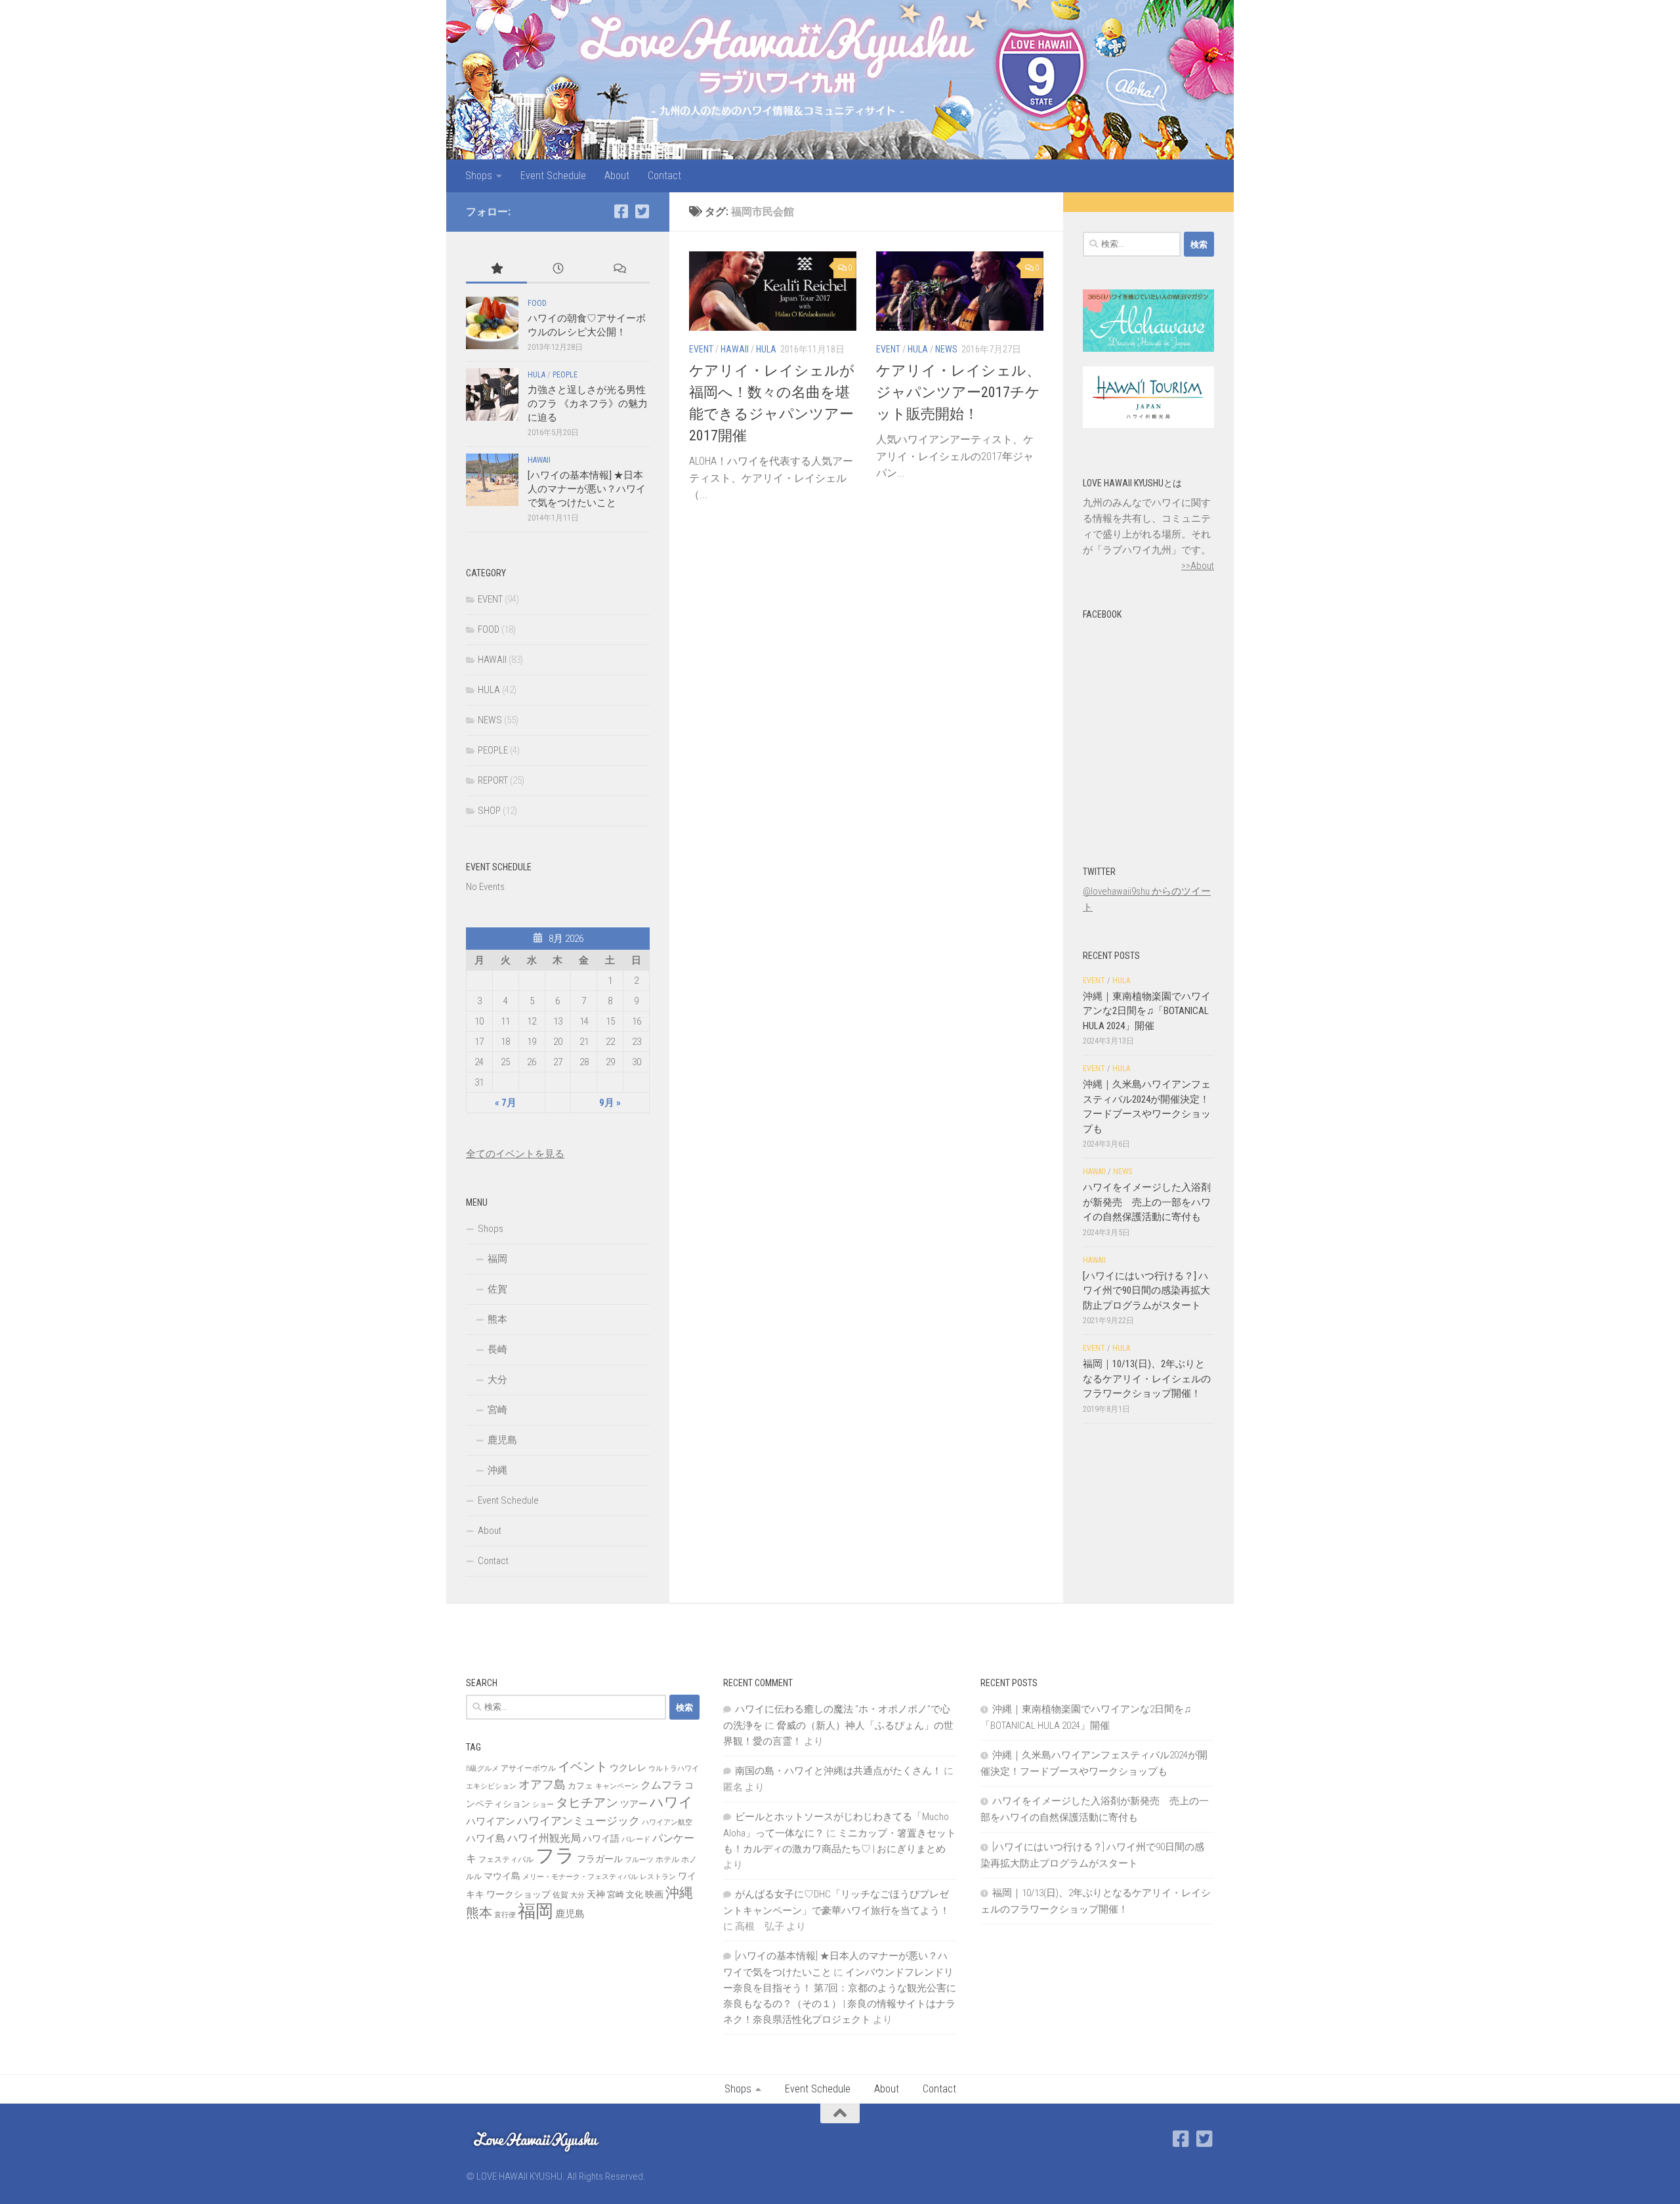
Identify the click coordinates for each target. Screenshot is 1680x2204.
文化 (635, 1895)
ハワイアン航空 (667, 1822)
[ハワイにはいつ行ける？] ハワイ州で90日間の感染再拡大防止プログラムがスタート (1146, 1291)
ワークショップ (518, 1894)
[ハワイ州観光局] (1148, 425)
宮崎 (497, 1410)
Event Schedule (553, 176)
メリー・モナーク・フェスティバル (580, 1877)
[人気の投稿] (496, 269)
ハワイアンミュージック (578, 1821)
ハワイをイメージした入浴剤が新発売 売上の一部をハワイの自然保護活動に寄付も (1147, 1202)
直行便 (505, 1915)
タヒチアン (587, 1803)
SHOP (489, 811)
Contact (664, 176)
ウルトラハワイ (674, 1769)
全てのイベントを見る (515, 1154)
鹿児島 (502, 1440)
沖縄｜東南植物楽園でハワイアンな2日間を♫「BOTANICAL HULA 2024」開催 (1147, 1011)
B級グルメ (482, 1769)
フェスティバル (506, 1859)
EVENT (701, 349)
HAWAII (735, 349)
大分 (497, 1380)
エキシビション (491, 1786)
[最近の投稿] (557, 269)
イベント (583, 1767)
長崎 (497, 1349)
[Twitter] (642, 211)
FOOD (537, 303)
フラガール (600, 1859)
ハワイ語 (601, 1838)
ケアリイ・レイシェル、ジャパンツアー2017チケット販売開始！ (958, 392)
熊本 (497, 1319)
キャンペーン (617, 1786)
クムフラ (661, 1785)
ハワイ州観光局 (544, 1838)
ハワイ (671, 1802)
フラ (555, 1855)
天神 (596, 1894)
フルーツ (639, 1860)
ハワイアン (491, 1821)
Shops (479, 176)
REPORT (493, 780)
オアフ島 (542, 1784)
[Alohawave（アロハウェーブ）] (1148, 349)
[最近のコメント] (619, 269)
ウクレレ (628, 1768)
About (617, 176)
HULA (766, 349)
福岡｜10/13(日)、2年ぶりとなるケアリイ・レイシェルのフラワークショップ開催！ (1147, 1379)
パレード (636, 1839)
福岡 (497, 1259)
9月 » (610, 1103)
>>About (1198, 566)
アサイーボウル (528, 1768)
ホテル (667, 1859)
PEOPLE (565, 375)
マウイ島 (502, 1876)
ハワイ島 (486, 1838)
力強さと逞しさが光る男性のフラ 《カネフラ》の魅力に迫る (588, 404)
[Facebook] (621, 211)
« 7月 (506, 1103)
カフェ (580, 1786)
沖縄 (497, 1470)
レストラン (658, 1877)
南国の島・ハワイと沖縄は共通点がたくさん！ (838, 1771)
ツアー (634, 1804)
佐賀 (497, 1289)
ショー (543, 1805)
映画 (654, 1894)
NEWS (946, 349)
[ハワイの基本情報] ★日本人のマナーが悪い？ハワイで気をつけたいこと (587, 489)
